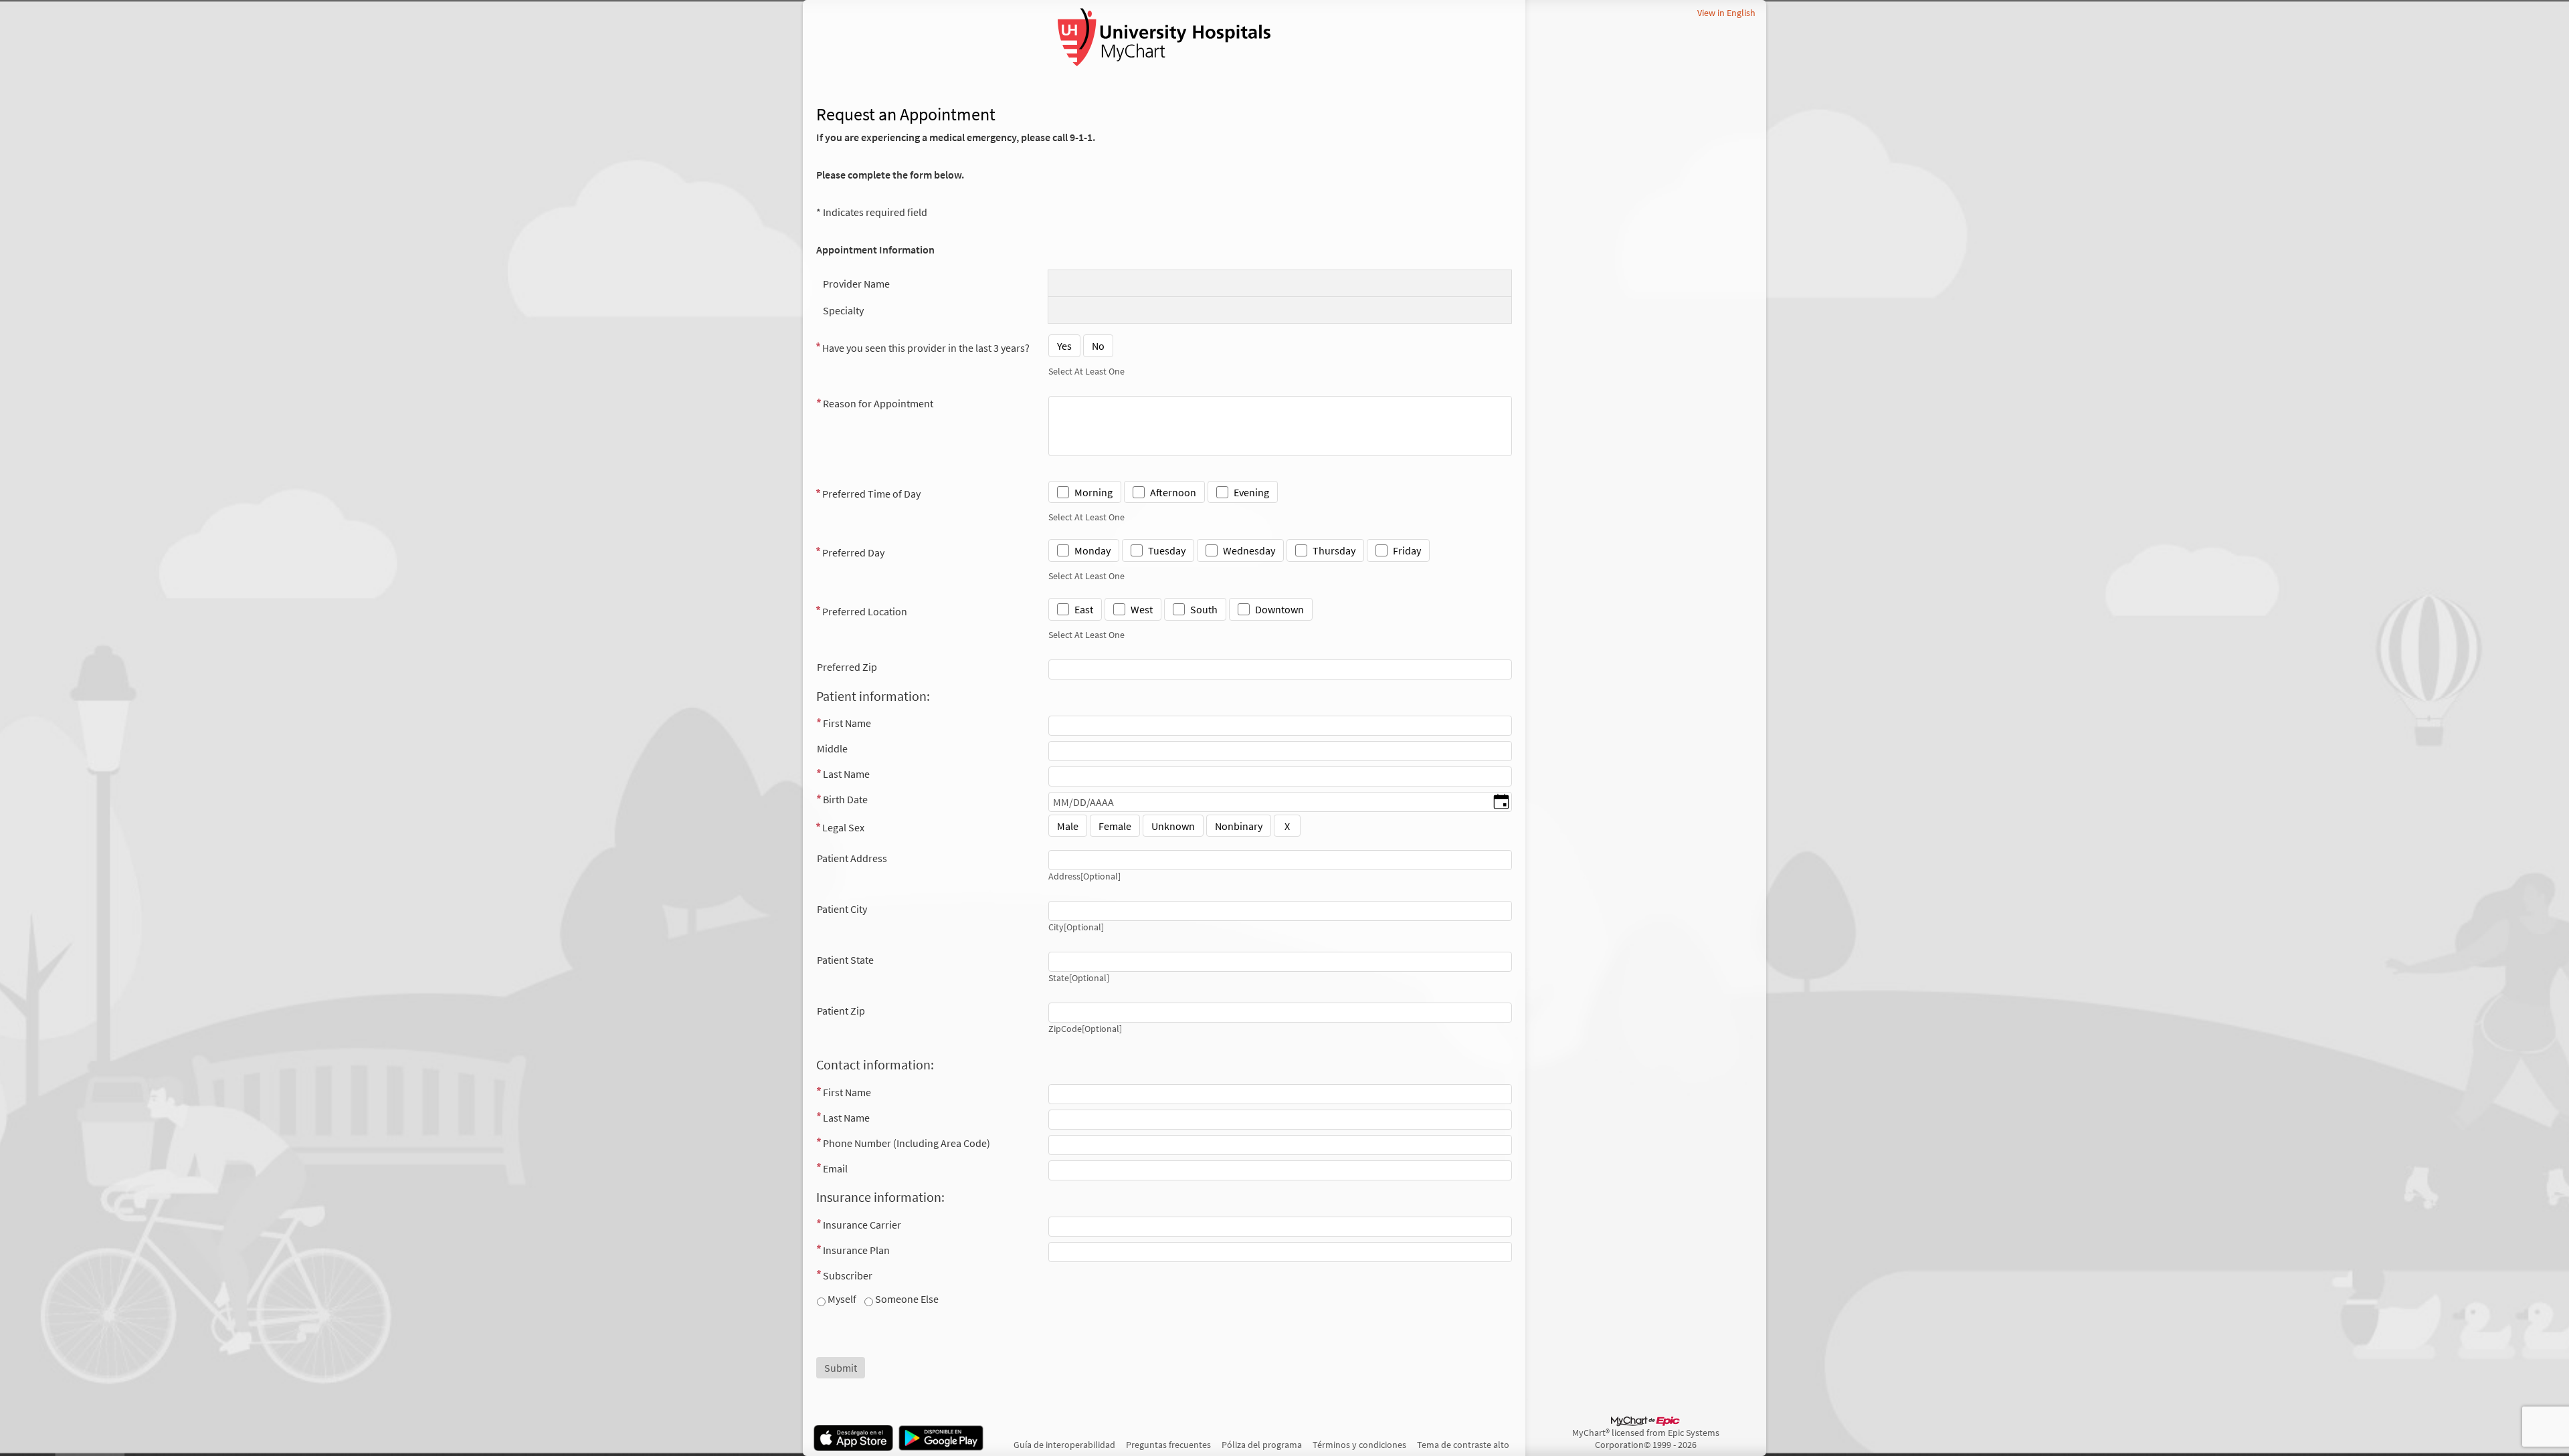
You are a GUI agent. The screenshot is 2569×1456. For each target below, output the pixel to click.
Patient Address (852, 858)
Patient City (842, 909)
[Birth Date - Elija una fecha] (1501, 803)
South (1204, 609)
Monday (1092, 550)
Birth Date (845, 799)
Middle (832, 748)
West (1142, 609)
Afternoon (1173, 492)
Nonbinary (1239, 826)
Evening (1251, 492)
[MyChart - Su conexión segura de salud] (1164, 37)
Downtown (1279, 609)
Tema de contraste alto (1463, 1445)
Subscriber (848, 1275)
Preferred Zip (847, 667)
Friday (1407, 550)
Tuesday (1167, 550)
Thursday (1334, 550)
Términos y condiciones (1359, 1445)
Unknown (1173, 826)
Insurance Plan (856, 1250)
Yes (1064, 346)
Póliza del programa (1262, 1445)
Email (835, 1168)
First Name (847, 723)
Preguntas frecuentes (1168, 1445)
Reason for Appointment (878, 403)
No (1098, 346)
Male (1068, 826)
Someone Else (906, 1299)
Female (1115, 826)
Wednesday (1249, 550)
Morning (1093, 492)
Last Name (846, 774)
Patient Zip (841, 1011)
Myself (841, 1299)
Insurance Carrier (862, 1225)
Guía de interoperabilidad (1064, 1445)
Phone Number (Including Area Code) (907, 1143)
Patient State (845, 960)
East (1084, 609)
